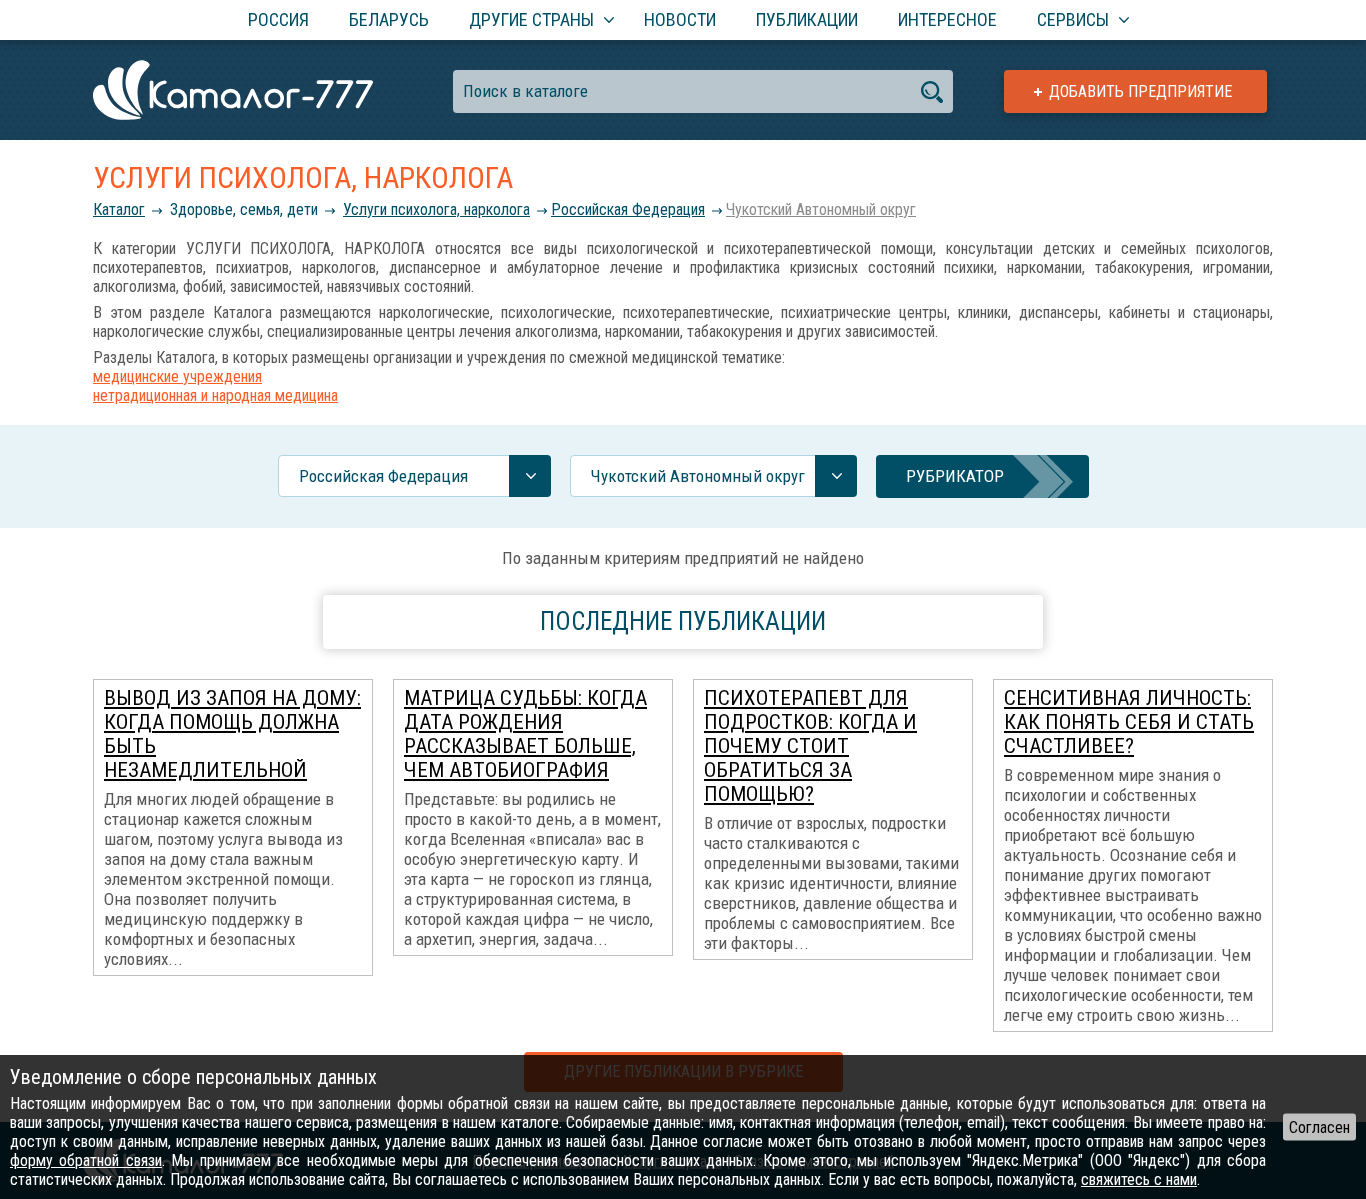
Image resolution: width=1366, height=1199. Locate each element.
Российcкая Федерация (628, 209)
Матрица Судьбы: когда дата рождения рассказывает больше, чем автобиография (525, 734)
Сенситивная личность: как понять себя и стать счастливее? (1129, 722)
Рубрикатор (955, 476)
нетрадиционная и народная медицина (215, 395)
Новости (680, 19)
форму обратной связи (86, 1160)
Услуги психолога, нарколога (436, 209)
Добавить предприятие (1140, 91)
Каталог (119, 209)
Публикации (807, 19)
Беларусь (389, 19)
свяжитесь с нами (1139, 1179)
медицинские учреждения (177, 376)
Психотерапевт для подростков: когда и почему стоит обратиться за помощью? (810, 746)
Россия (278, 19)
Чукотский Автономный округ (821, 209)
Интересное (947, 19)
